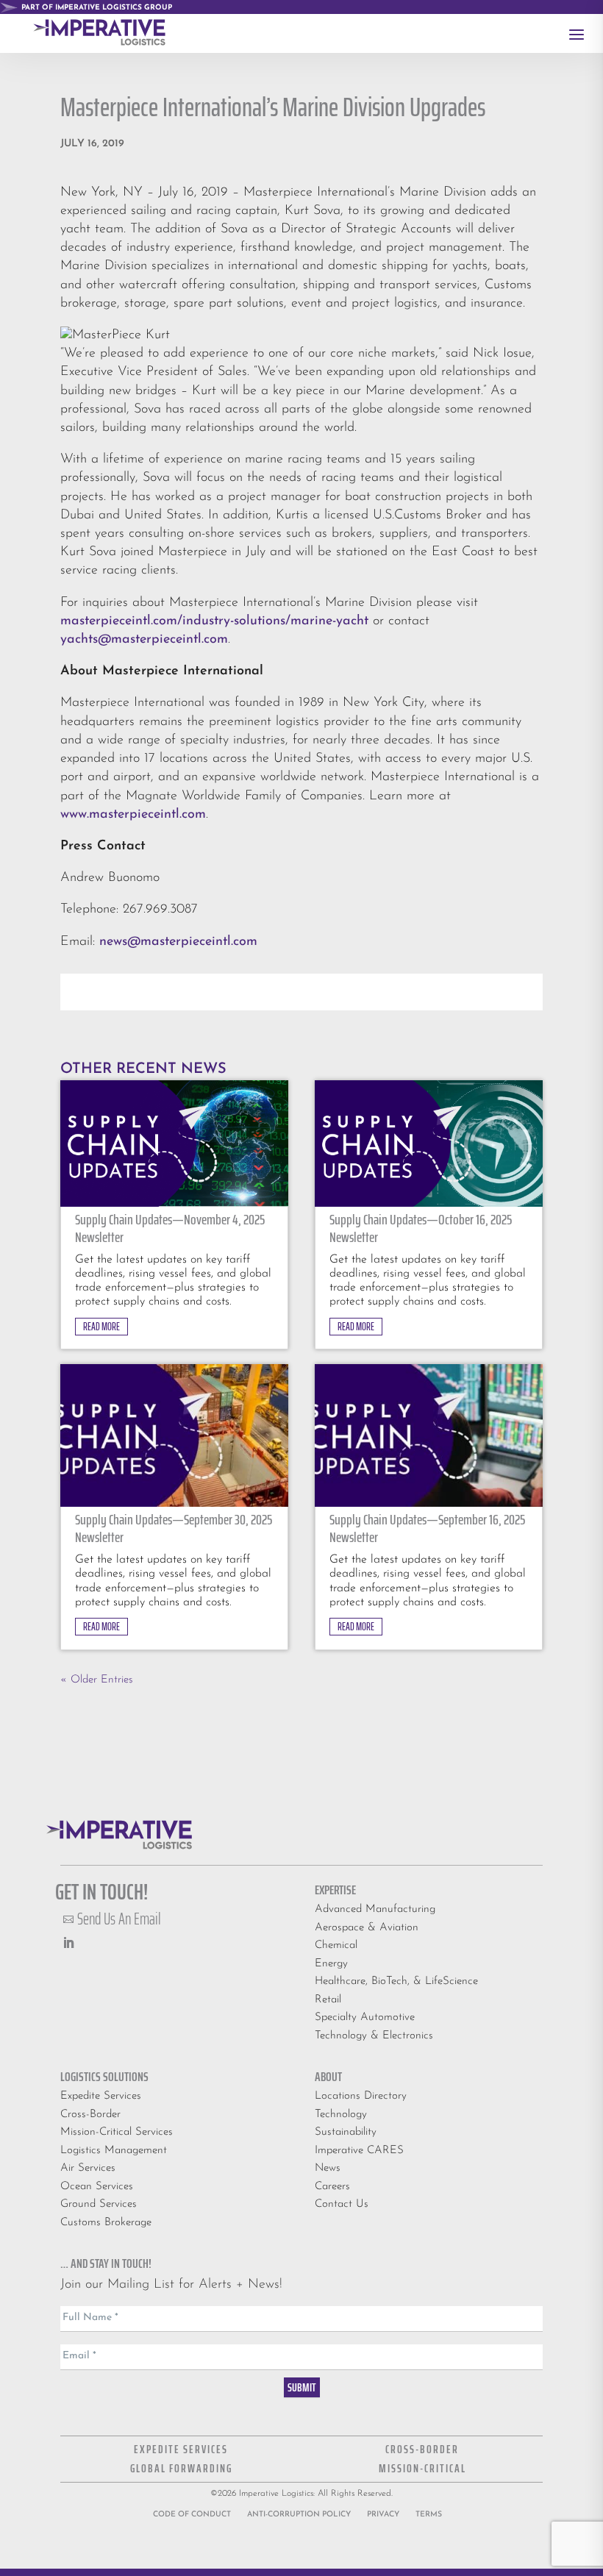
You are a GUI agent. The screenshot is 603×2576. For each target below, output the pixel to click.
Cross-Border (90, 2115)
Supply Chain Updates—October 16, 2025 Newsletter (421, 1228)
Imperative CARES (359, 2151)
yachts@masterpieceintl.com (144, 640)
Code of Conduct (192, 2515)
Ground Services (99, 2204)
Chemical (336, 1945)
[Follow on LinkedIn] (68, 1943)
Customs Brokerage (106, 2223)
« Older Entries (97, 1680)
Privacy (383, 2515)
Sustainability (346, 2132)
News (328, 2168)
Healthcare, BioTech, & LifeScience (396, 1981)
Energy (331, 1964)
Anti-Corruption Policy (299, 2515)
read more (101, 1327)
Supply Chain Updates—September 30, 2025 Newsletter (174, 1528)
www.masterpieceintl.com (133, 815)
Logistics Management (114, 2151)
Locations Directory (361, 2096)
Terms (429, 2515)
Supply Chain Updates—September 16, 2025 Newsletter (427, 1528)
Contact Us (342, 2204)
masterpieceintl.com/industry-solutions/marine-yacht (214, 621)
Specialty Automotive (365, 2017)
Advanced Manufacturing (375, 1909)
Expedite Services (101, 2096)
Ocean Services (97, 2187)
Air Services (88, 2168)
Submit (302, 2387)
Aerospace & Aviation (367, 1928)
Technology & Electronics (374, 2036)
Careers (332, 2187)
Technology (341, 2115)
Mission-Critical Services (117, 2132)
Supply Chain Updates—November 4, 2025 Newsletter (170, 1228)
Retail (328, 2000)
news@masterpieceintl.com (178, 942)
